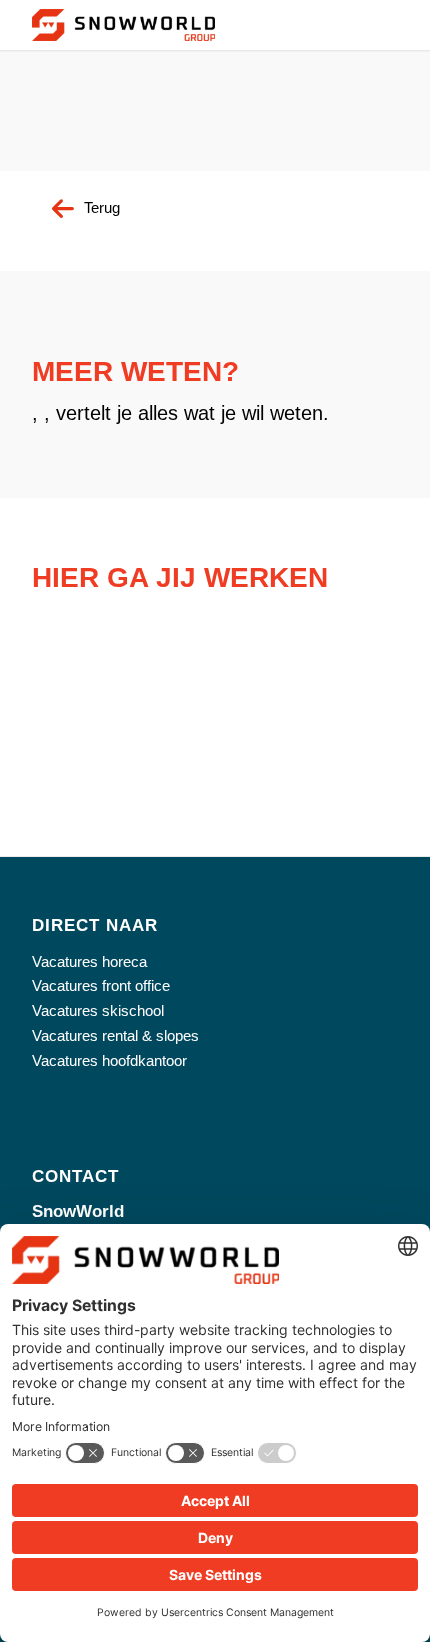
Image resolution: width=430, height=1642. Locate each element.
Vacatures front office (101, 985)
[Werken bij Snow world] (123, 25)
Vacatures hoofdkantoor (109, 1060)
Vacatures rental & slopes (115, 1035)
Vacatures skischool (98, 1010)
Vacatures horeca (89, 961)
